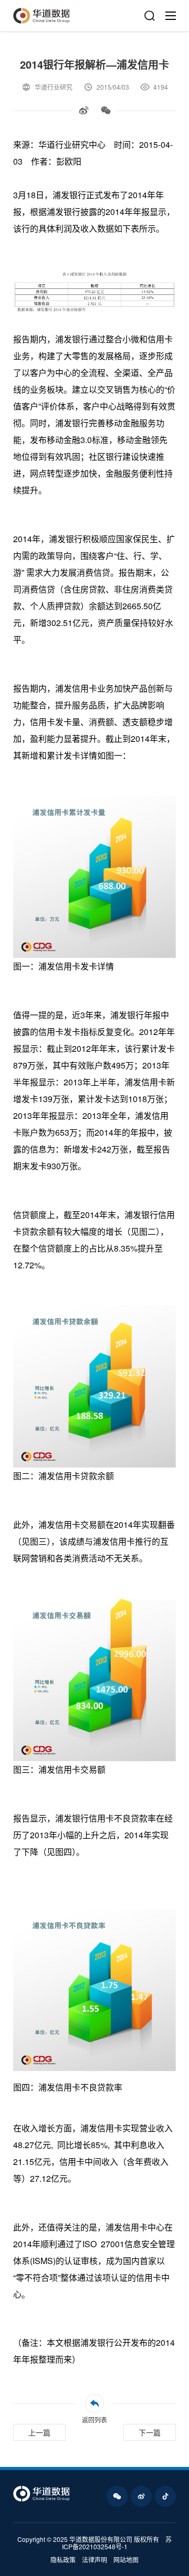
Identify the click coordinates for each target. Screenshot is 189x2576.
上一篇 (39, 2432)
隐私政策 (63, 2560)
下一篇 (150, 2432)
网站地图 (126, 2560)
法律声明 (94, 2560)
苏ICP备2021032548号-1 (117, 2543)
